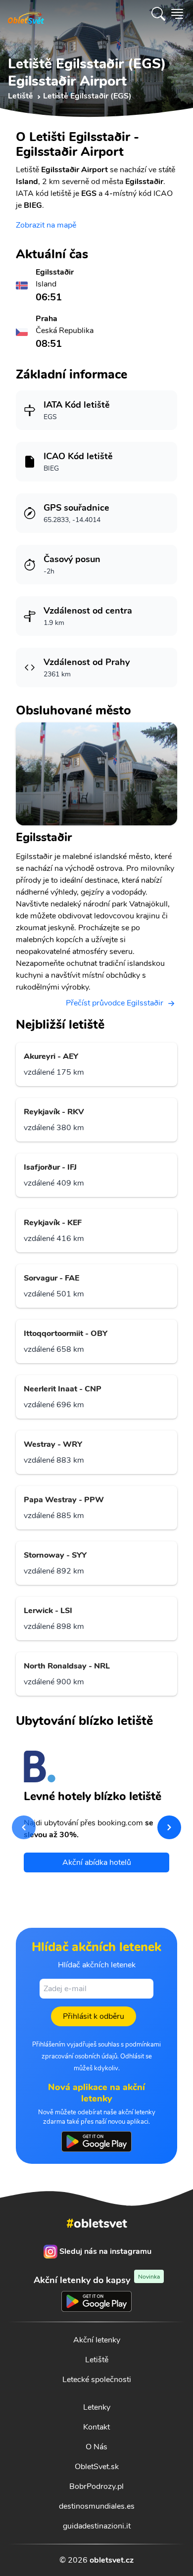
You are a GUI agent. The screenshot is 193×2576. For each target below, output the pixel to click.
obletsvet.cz (112, 2560)
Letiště (97, 2360)
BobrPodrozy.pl (96, 2486)
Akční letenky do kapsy (97, 2280)
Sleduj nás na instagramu (105, 2251)
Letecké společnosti (97, 2380)
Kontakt (96, 2427)
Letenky (97, 2407)
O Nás (96, 2447)
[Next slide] (169, 1827)
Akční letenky (97, 2340)
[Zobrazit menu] (177, 14)
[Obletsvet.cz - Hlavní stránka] (26, 14)
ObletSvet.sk (97, 2467)
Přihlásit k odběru (94, 2016)
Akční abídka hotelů (97, 1862)
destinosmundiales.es (97, 2506)
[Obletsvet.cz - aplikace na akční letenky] (96, 2142)
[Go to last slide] (24, 1827)
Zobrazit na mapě (46, 225)
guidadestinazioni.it (97, 2526)
